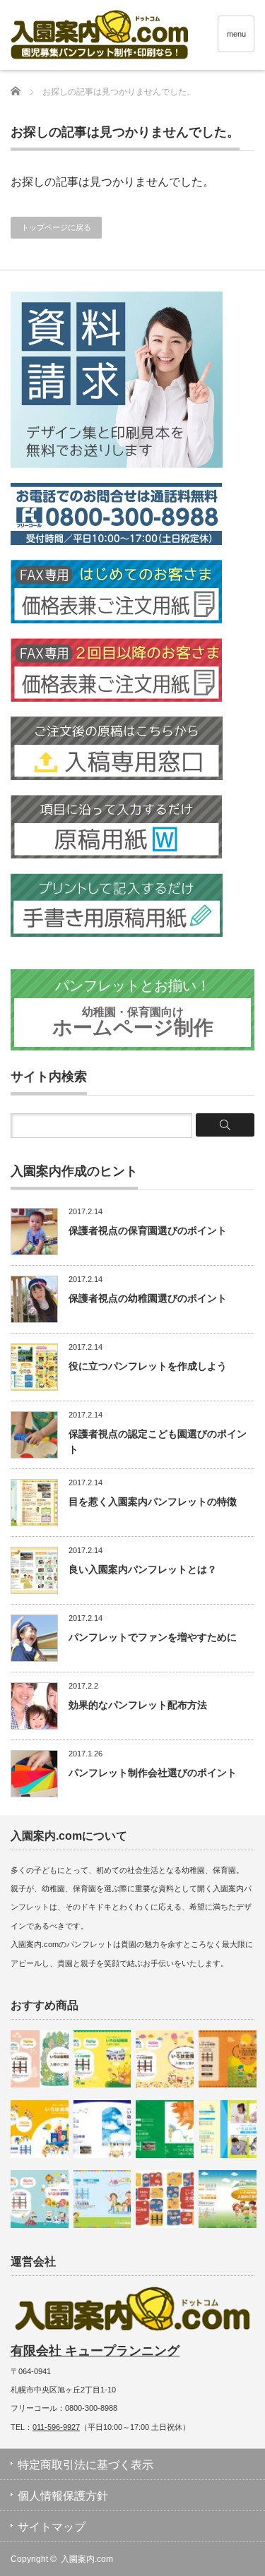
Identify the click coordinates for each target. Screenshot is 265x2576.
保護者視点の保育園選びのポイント (148, 1230)
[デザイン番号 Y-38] (165, 2129)
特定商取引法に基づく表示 (86, 2465)
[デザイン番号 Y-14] (102, 2199)
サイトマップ (52, 2527)
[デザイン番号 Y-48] (165, 2199)
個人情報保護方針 (63, 2496)
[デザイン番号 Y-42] (102, 2129)
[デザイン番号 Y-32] (40, 2199)
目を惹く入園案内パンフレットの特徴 (153, 1502)
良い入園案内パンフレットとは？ (143, 1569)
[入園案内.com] (138, 37)
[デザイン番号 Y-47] (165, 2059)
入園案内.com (87, 2559)
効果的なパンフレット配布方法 (138, 1705)
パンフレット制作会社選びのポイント (153, 1773)
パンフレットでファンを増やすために (153, 1637)
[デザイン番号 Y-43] (102, 2059)
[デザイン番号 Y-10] (228, 2199)
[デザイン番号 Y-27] (228, 2059)
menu (236, 34)
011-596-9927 (56, 2427)
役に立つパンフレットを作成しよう (148, 1366)
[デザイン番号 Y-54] (40, 2059)
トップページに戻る (56, 227)
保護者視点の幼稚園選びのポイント (148, 1298)
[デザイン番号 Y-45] (40, 2129)
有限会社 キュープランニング (95, 2351)
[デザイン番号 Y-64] (228, 2129)
